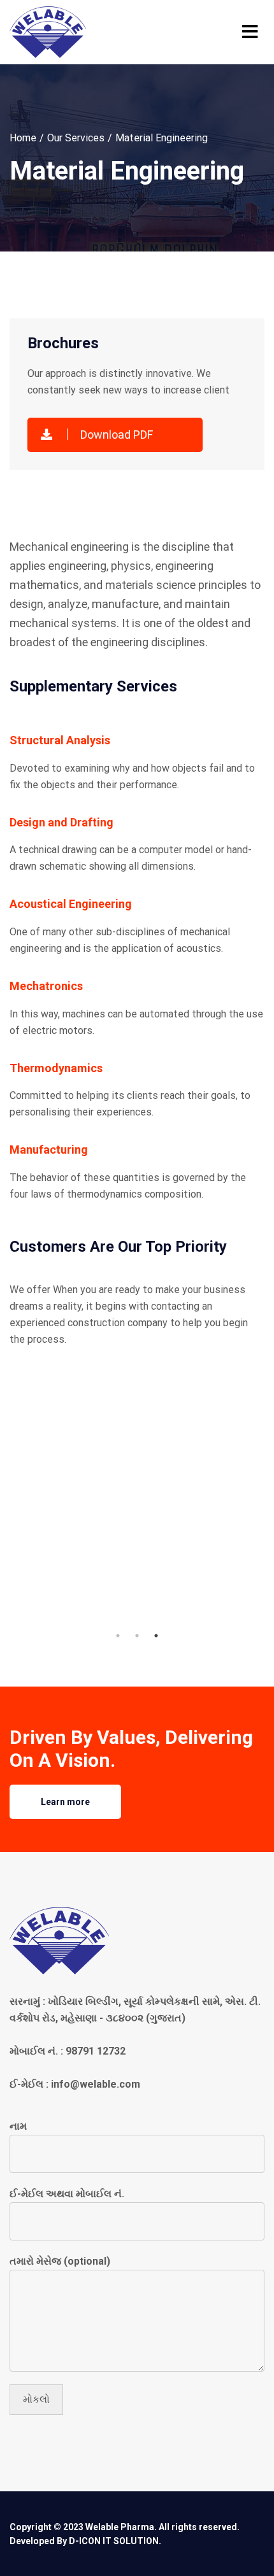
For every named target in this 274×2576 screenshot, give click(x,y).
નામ (18, 2126)
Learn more (65, 1802)
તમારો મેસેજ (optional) (60, 2261)
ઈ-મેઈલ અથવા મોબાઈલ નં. (67, 2194)
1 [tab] (118, 1636)
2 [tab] (137, 1636)
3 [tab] (156, 1636)
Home (23, 138)
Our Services (76, 138)
